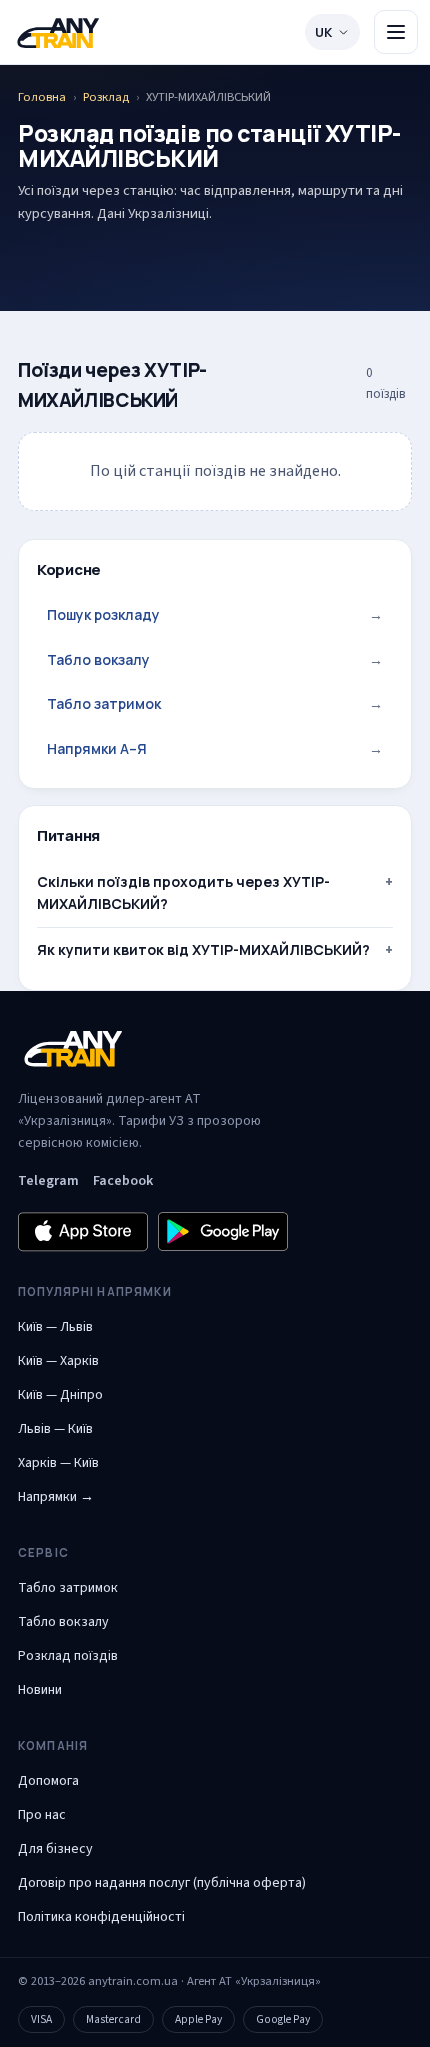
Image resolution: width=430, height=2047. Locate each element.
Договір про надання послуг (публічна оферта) (162, 1883)
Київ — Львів (55, 1327)
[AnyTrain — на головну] (58, 32)
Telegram (48, 1181)
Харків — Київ (58, 1463)
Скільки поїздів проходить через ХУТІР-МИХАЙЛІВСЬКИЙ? (183, 892)
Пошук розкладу (215, 614)
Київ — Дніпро (60, 1395)
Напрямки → (56, 1497)
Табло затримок (215, 703)
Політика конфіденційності (101, 1917)
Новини (40, 1690)
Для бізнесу (55, 1849)
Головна (42, 97)
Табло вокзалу (215, 659)
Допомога (48, 1781)
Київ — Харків (58, 1361)
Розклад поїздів (68, 1656)
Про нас (42, 1815)
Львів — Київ (55, 1429)
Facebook (123, 1181)
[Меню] (396, 32)
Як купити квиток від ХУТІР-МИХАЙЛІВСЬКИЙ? (203, 949)
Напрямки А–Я (215, 748)
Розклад (106, 97)
